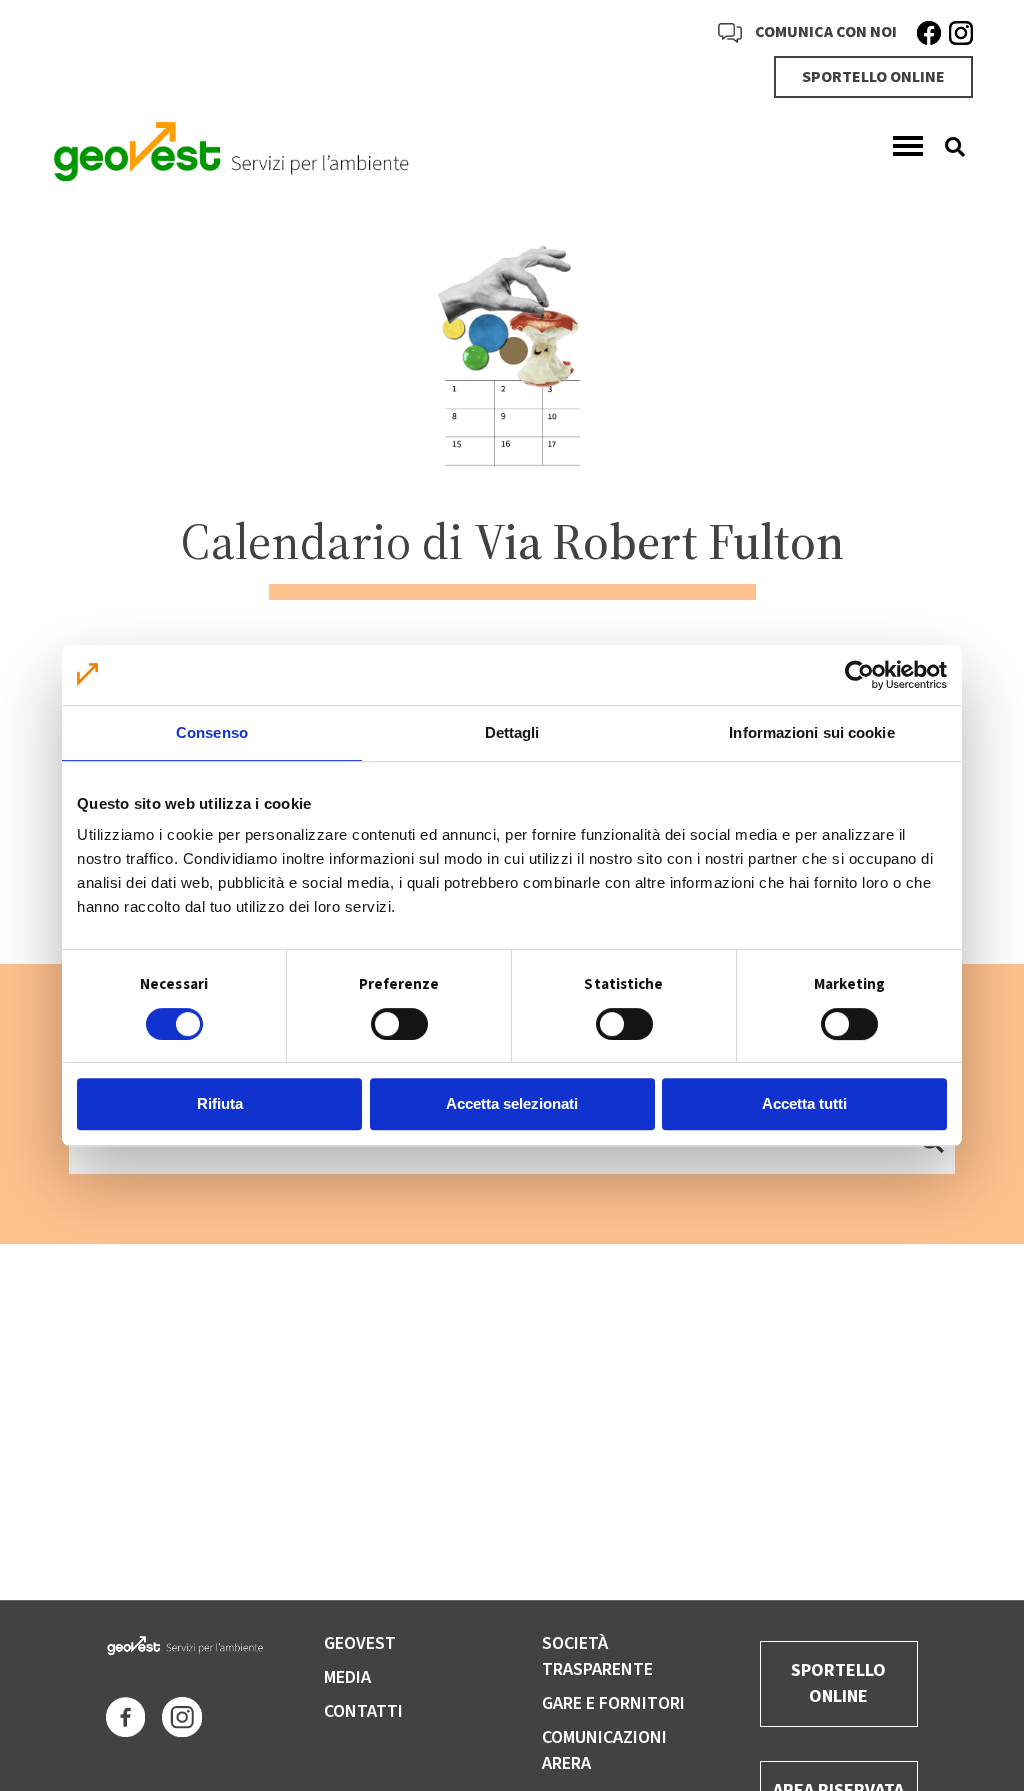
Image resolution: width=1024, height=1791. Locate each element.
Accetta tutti (804, 1103)
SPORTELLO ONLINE (873, 77)
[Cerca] (947, 147)
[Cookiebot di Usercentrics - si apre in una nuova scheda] (859, 675)
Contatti (363, 1711)
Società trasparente (597, 1656)
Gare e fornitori (613, 1703)
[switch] (399, 1024)
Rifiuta (220, 1103)
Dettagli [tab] (512, 732)
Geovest (360, 1643)
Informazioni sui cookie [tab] (811, 732)
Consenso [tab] (212, 732)
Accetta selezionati (512, 1103)
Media (347, 1677)
